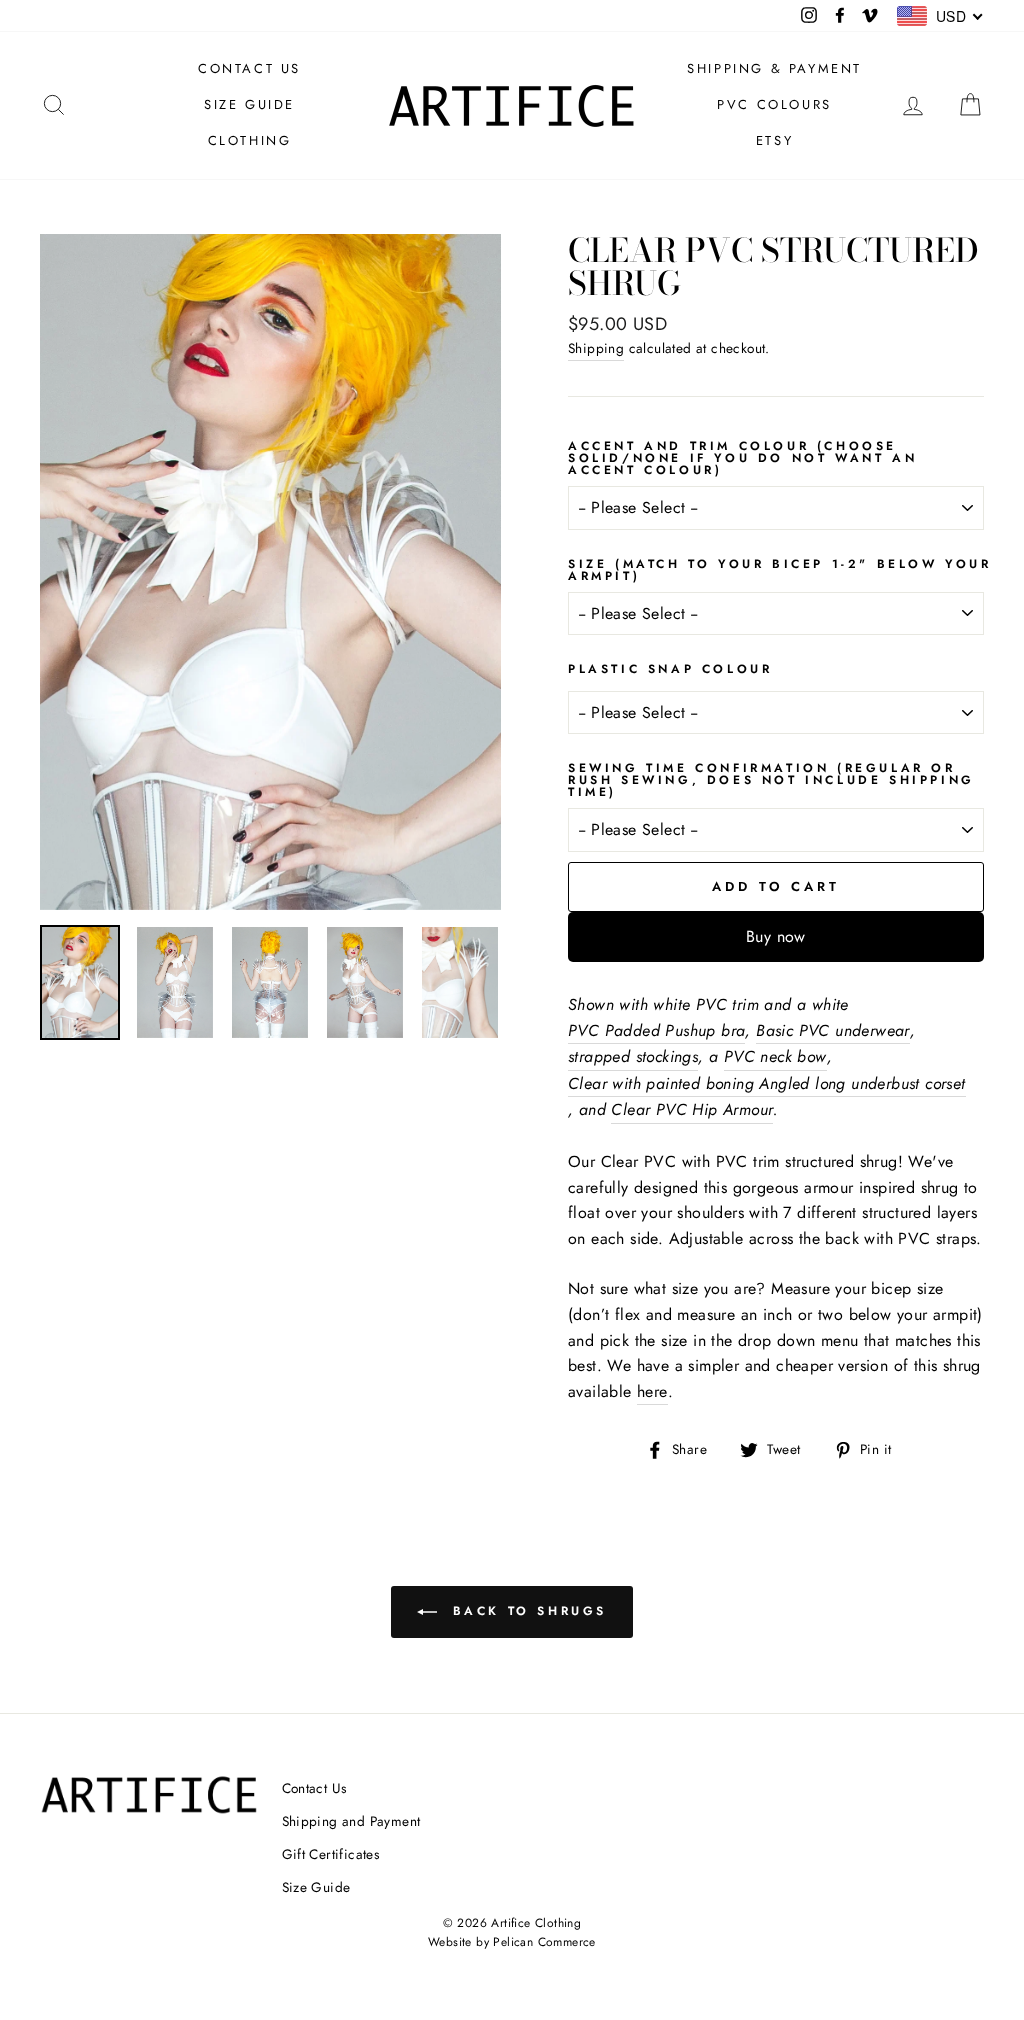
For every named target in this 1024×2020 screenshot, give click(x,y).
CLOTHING (250, 140)
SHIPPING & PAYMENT (774, 68)
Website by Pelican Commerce (512, 1942)
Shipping (596, 348)
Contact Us (314, 1788)
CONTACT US (249, 68)
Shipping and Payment (351, 1821)
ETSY (774, 140)
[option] (270, 572)
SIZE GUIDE (249, 104)
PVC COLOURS (774, 104)
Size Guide (316, 1887)
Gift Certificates (331, 1854)
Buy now (776, 936)
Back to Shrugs (526, 1611)
